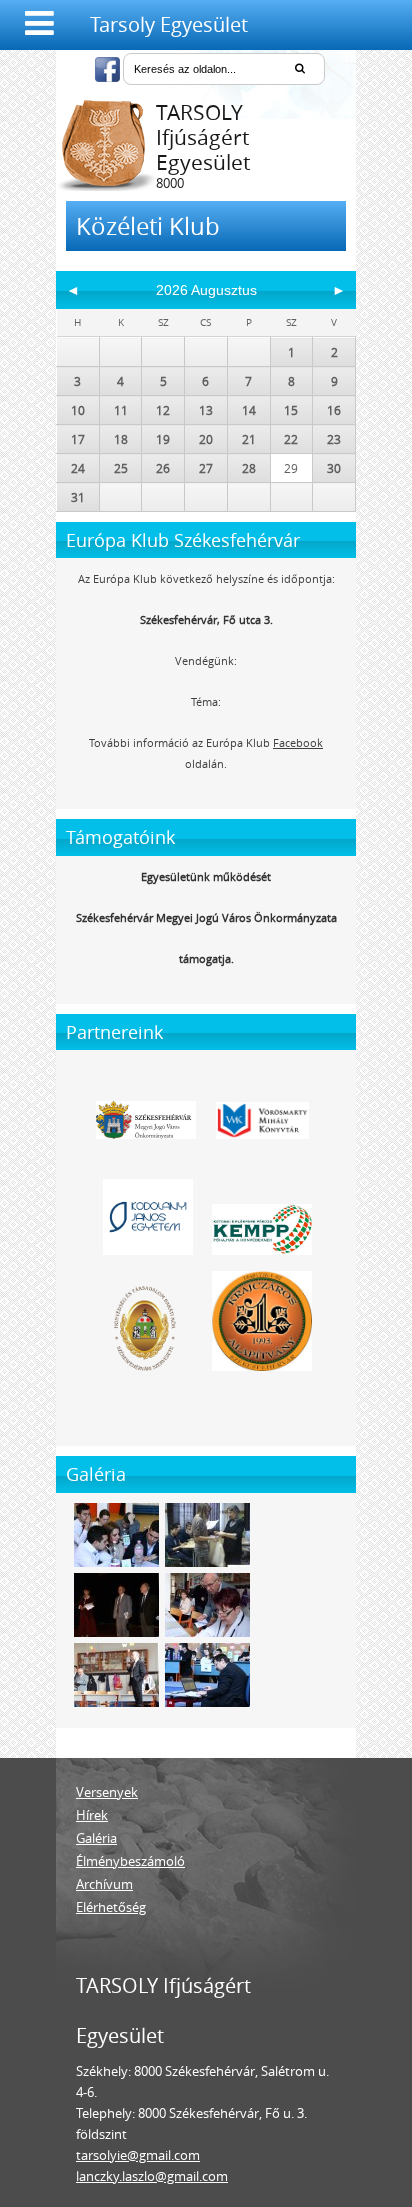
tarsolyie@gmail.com (138, 2155)
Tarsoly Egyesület (169, 24)
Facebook (298, 742)
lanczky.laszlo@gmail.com (152, 2176)
